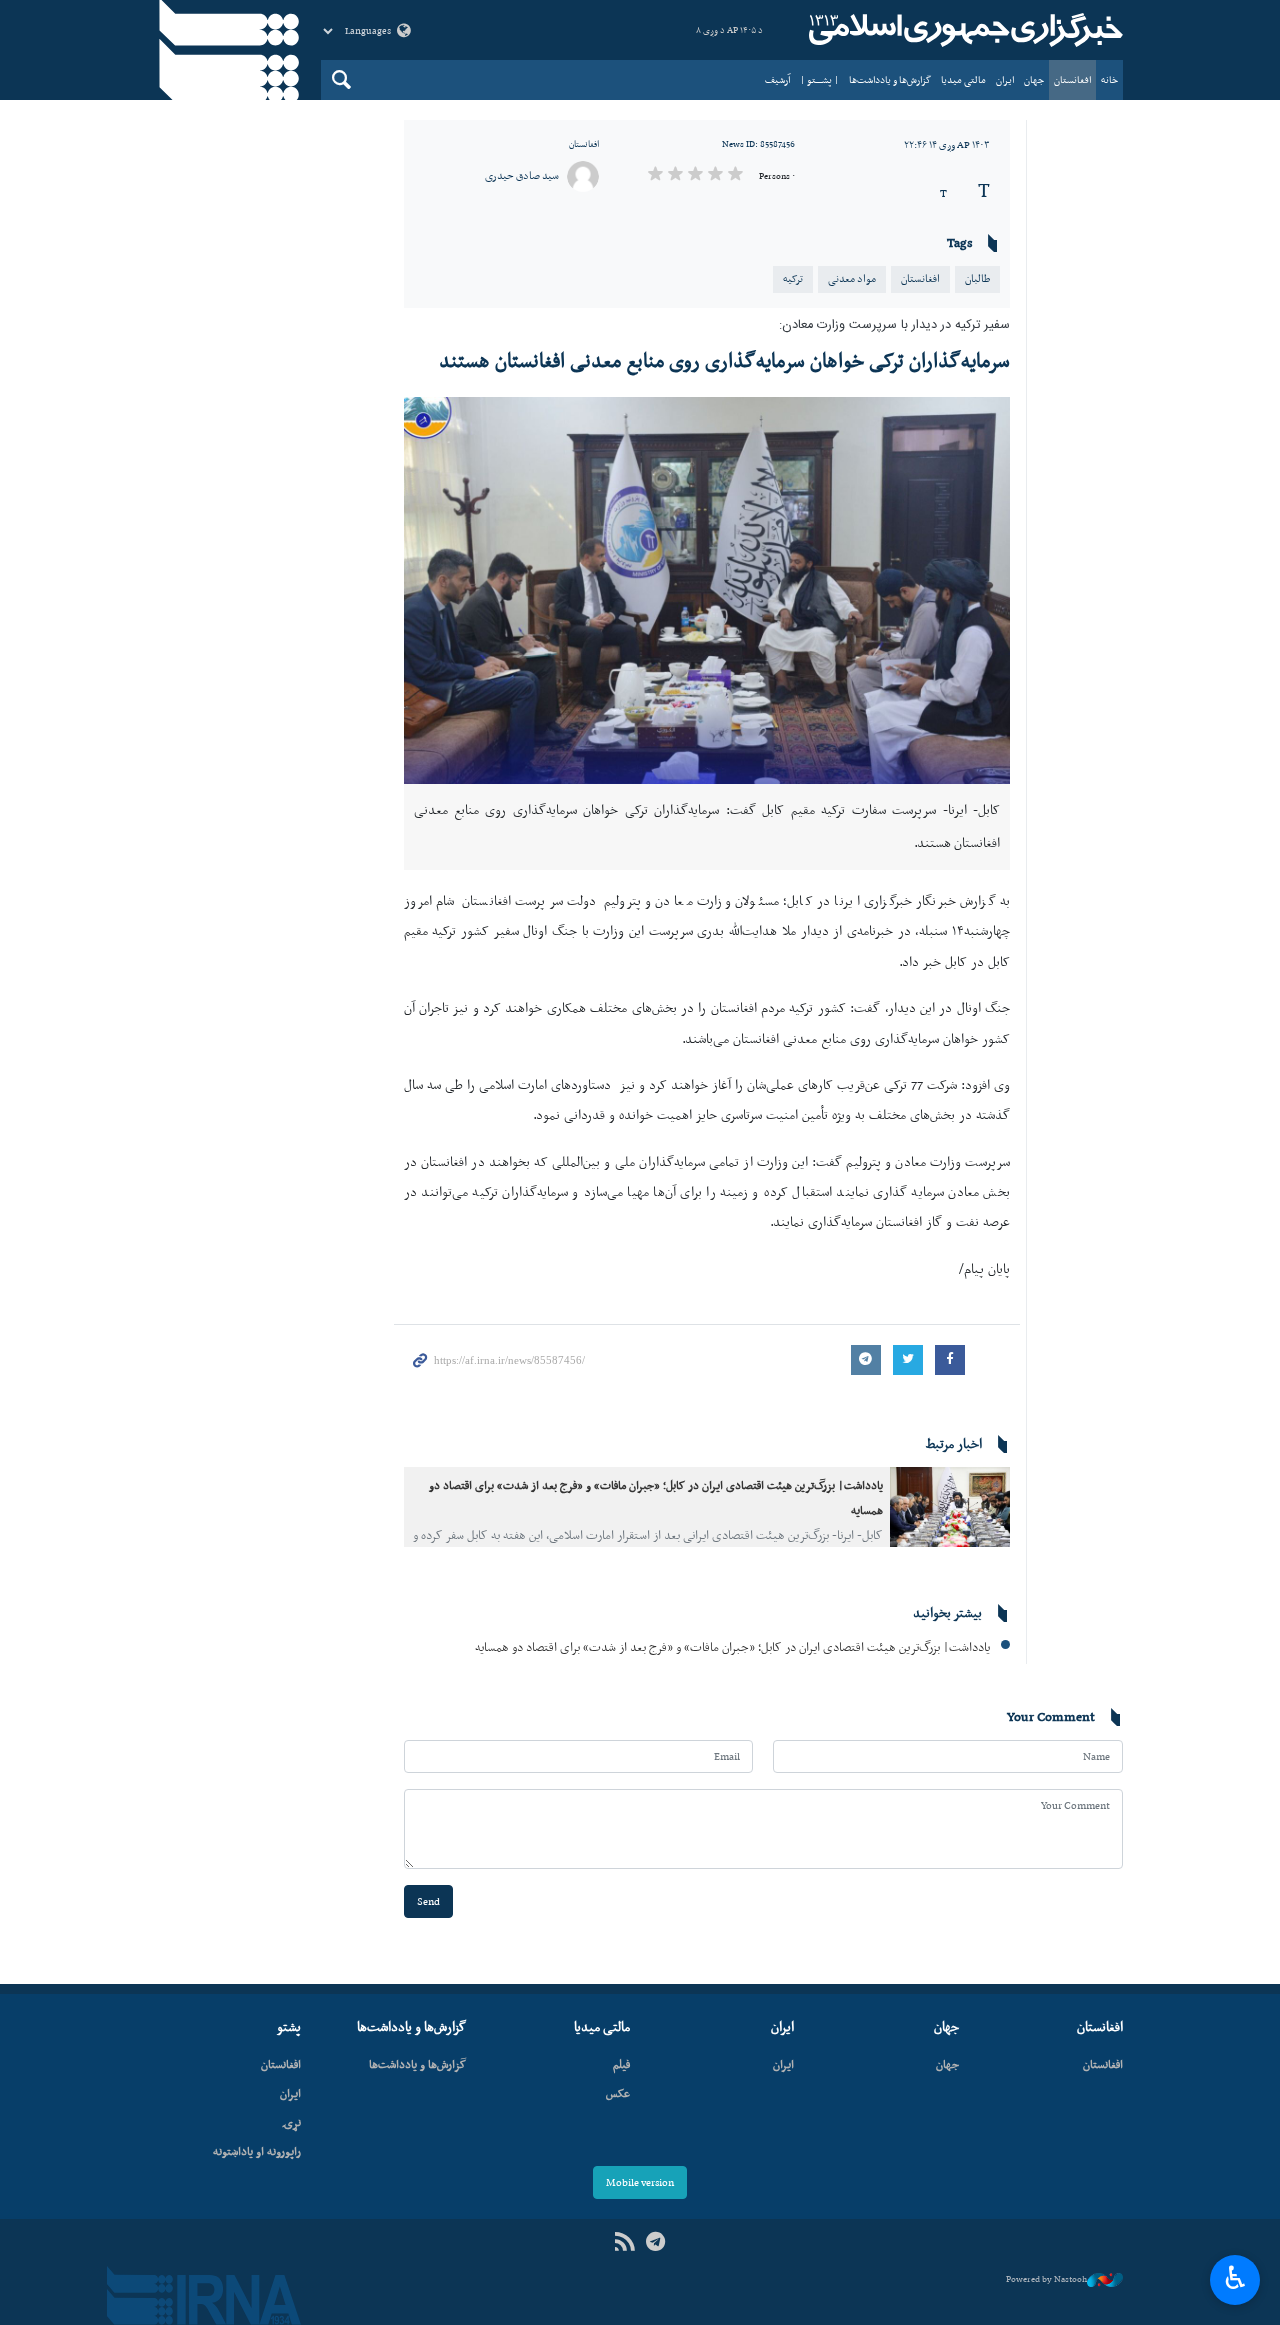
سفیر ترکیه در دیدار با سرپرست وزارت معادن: (894, 325)
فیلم (621, 2064)
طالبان (977, 278)
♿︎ (1235, 2278)
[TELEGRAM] (655, 2242)
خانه (1109, 79)
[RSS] (624, 2242)
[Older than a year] (950, 1507)
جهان (1034, 79)
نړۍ (291, 2122)
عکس (618, 2093)
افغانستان (1072, 79)
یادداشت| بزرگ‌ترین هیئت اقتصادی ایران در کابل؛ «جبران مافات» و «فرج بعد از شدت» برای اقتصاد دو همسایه (732, 1646)
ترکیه (793, 278)
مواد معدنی (852, 278)
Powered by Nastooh (1046, 2279)
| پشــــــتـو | (819, 79)
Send (428, 1901)
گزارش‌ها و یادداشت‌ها (890, 79)
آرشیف (777, 79)
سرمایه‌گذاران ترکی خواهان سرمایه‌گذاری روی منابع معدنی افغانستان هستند (724, 360)
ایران (1005, 79)
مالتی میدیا (963, 79)
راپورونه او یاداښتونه (257, 2151)
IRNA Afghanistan (963, 30)
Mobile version (640, 2182)
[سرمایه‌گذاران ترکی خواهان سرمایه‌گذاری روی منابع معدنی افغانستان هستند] (707, 590)
